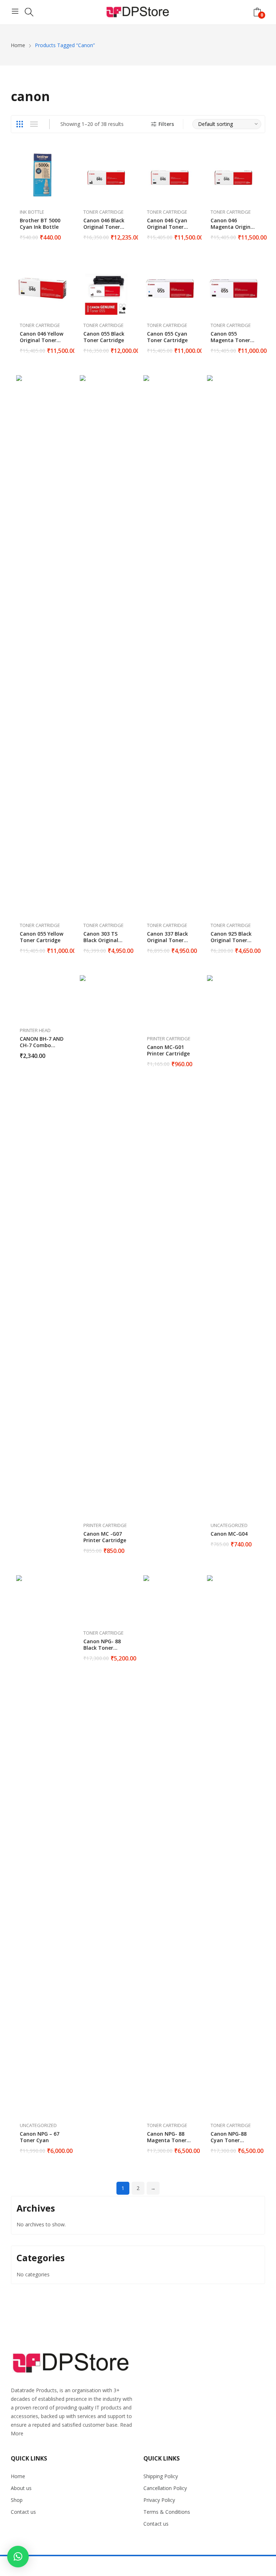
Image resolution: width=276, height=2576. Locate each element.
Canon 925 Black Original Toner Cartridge (231, 940)
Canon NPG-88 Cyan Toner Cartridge (229, 2140)
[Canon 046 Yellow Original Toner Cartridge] (43, 288)
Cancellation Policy (165, 2488)
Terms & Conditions (167, 2512)
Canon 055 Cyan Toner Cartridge (167, 337)
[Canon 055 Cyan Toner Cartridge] (170, 288)
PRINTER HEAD (35, 1030)
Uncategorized (229, 1525)
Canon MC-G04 (229, 1534)
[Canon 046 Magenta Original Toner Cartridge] (233, 175)
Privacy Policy (159, 2500)
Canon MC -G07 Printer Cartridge (105, 1537)
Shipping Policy (161, 2476)
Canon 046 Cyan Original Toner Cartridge (167, 227)
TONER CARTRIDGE (103, 212)
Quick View (65, 156)
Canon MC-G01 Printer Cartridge (168, 1050)
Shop (17, 2500)
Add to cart (65, 233)
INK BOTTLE (32, 212)
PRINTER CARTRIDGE (105, 1525)
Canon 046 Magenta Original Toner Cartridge (233, 227)
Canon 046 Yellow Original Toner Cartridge (42, 340)
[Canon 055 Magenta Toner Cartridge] (233, 288)
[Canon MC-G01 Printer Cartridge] (170, 1002)
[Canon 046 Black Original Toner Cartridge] (106, 175)
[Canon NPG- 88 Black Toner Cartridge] (106, 1599)
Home (18, 2476)
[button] (18, 2557)
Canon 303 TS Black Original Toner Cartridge (104, 940)
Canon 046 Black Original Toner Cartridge (104, 227)
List (34, 124)
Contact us (23, 2512)
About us (21, 2488)
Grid (19, 124)
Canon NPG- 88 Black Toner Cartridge (102, 1648)
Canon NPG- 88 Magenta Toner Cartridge (167, 2140)
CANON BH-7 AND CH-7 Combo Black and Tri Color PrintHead (42, 1048)
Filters (166, 124)
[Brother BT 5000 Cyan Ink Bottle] (43, 175)
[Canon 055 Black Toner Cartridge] (106, 288)
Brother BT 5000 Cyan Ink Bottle (40, 224)
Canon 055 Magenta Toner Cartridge (230, 340)
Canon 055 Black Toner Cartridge (104, 337)
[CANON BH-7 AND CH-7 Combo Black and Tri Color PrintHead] (43, 998)
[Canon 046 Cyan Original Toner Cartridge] (170, 175)
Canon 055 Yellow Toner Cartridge (42, 937)
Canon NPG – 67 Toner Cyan (40, 2137)
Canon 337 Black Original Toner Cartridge (167, 940)
